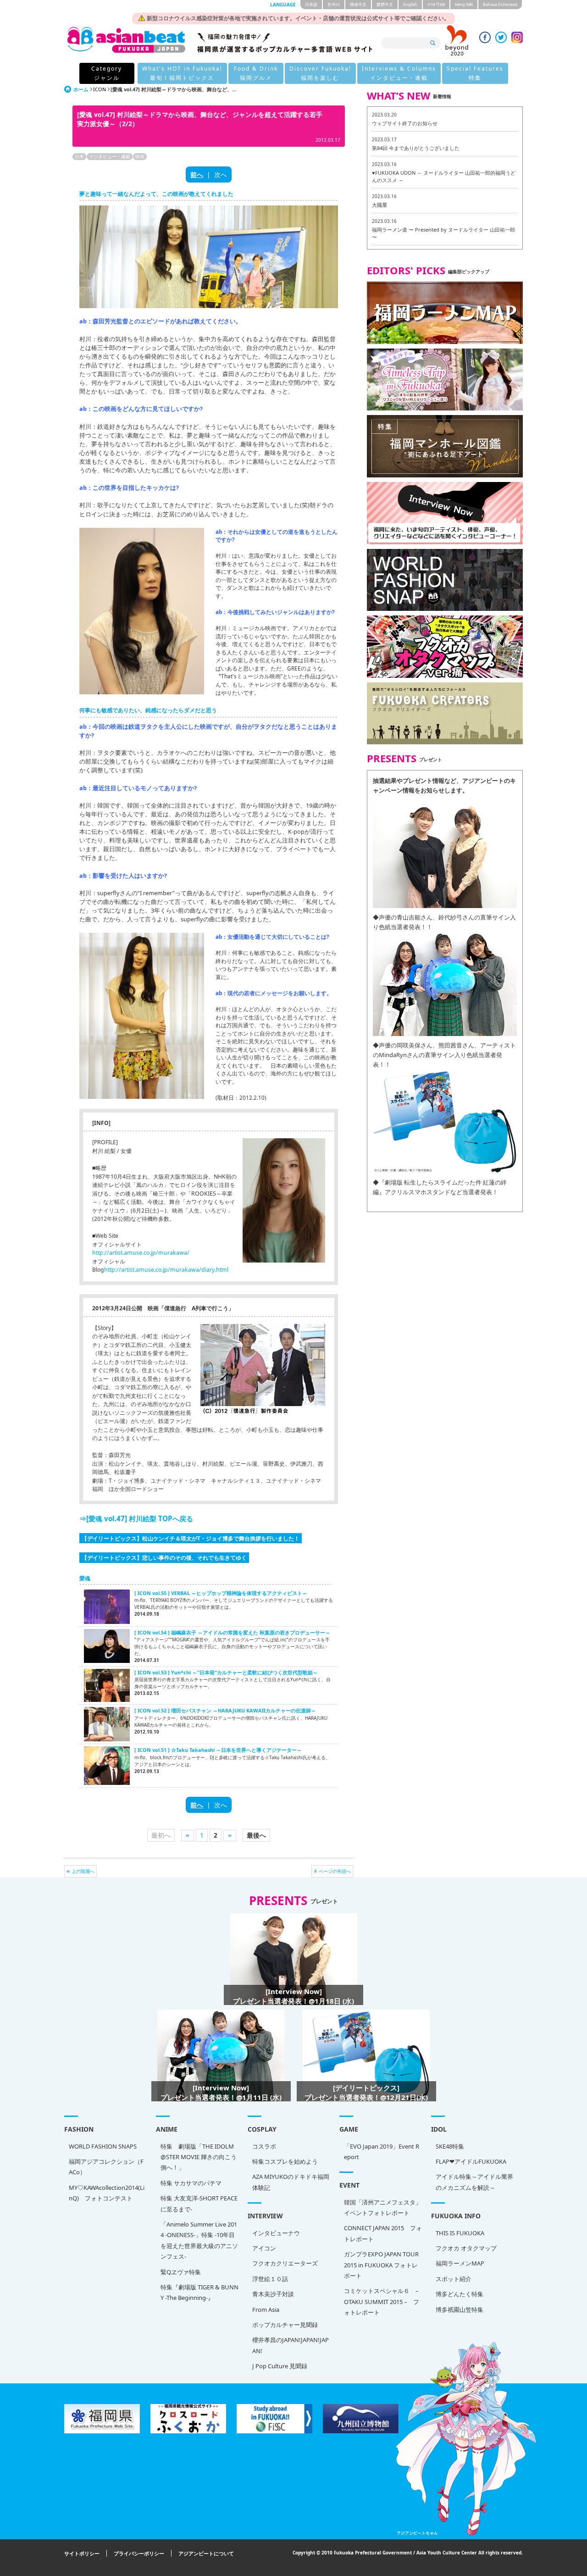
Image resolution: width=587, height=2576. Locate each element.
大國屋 (379, 205)
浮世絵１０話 (270, 2279)
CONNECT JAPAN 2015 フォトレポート (383, 2233)
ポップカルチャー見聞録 (285, 2325)
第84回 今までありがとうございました (416, 148)
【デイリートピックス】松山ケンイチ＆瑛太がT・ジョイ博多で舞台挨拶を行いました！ (191, 1538)
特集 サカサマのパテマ (191, 2183)
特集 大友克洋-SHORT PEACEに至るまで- (199, 2203)
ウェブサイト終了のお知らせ (405, 123)
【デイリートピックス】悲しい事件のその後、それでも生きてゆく (164, 1557)
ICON (100, 89)
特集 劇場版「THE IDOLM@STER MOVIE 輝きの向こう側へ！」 (199, 2157)
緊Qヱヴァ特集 (181, 2272)
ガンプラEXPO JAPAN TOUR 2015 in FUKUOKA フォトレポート (381, 2265)
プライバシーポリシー (139, 2553)
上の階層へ (83, 1871)
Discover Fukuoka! (320, 73)
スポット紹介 (454, 2279)
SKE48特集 (450, 2146)
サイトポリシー (82, 2553)
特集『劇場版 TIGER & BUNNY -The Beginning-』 (199, 2292)
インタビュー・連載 (110, 156)
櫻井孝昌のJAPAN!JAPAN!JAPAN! (291, 2345)
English (410, 4)
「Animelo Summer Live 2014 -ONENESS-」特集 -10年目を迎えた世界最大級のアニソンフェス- (199, 2240)
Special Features (475, 73)
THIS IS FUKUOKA (460, 2233)
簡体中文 (358, 4)
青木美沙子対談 (273, 2294)
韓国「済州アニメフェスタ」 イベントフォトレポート (383, 2208)
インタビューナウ (276, 2233)
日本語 (311, 4)
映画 (140, 156)
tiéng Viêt (464, 4)
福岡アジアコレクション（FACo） (106, 2167)
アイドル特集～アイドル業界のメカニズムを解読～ (474, 2182)
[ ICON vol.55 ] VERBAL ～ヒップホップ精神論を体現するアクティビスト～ (221, 1593)
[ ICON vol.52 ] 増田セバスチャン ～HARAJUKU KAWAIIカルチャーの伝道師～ (225, 1710)
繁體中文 (385, 4)
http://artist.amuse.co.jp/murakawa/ (141, 1253)
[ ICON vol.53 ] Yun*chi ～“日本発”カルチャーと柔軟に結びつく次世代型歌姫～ (226, 1672)
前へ (197, 175)
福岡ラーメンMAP (460, 2263)
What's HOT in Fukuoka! (182, 73)
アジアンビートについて (206, 2553)
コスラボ (264, 2146)
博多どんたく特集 (460, 2294)
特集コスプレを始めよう (285, 2161)
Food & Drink (256, 73)
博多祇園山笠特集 (460, 2310)
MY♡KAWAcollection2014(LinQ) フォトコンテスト (107, 2193)
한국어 (334, 4)
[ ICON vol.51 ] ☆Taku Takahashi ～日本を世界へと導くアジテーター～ (218, 1750)
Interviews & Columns (399, 73)
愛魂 (85, 1578)
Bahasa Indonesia (500, 4)
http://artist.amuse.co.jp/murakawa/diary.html (166, 1270)
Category (107, 73)
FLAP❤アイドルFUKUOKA (471, 2161)
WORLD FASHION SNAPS (103, 2146)
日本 (79, 156)
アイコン (264, 2248)
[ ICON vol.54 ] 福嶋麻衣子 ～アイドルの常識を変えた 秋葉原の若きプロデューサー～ (232, 1632)
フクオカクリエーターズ (285, 2263)
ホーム (81, 89)
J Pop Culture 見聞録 (280, 2366)
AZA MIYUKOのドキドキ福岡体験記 (291, 2182)
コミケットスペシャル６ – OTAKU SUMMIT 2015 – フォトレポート (382, 2302)
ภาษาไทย (436, 4)
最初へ (161, 1835)
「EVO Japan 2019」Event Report (382, 2152)
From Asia (266, 2310)
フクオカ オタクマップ (466, 2248)
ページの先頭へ (335, 1871)
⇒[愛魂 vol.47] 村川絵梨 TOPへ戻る (136, 1518)
